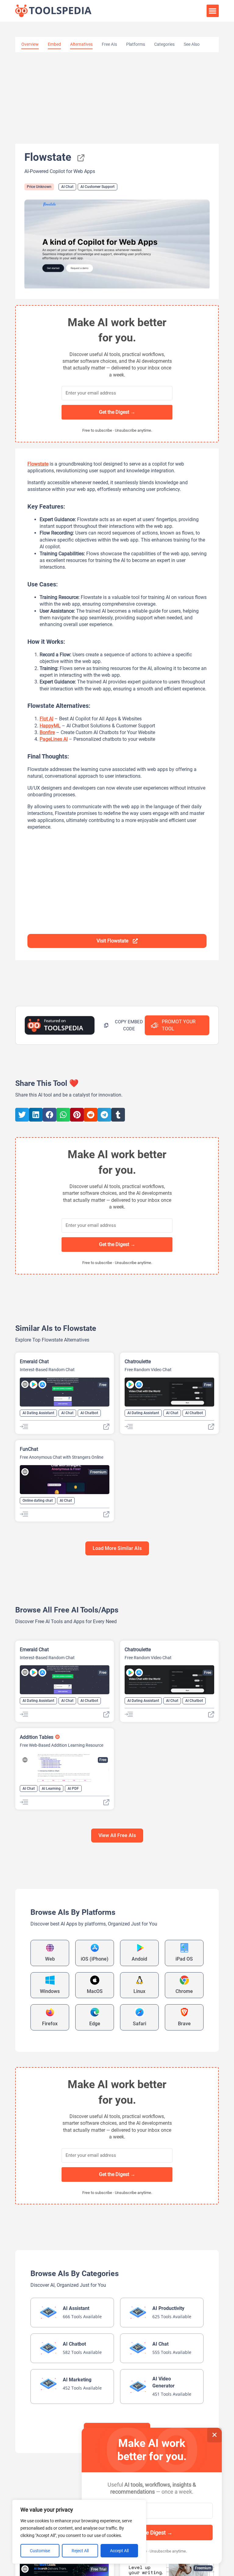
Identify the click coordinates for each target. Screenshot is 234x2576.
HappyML (50, 726)
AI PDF (73, 1789)
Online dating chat (38, 1501)
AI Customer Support (97, 187)
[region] (79, 2532)
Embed (54, 44)
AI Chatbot (89, 1413)
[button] (213, 11)
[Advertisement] (117, 98)
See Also (192, 44)
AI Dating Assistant (38, 1413)
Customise (40, 2551)
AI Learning (51, 1789)
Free (103, 1385)
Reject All (80, 2551)
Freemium (98, 1472)
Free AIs (109, 44)
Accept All (119, 2551)
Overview (30, 44)
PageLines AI (54, 739)
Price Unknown (39, 187)
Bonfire (47, 732)
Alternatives (81, 44)
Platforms (136, 44)
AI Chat (67, 187)
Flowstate (38, 464)
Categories (164, 44)
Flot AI (46, 719)
